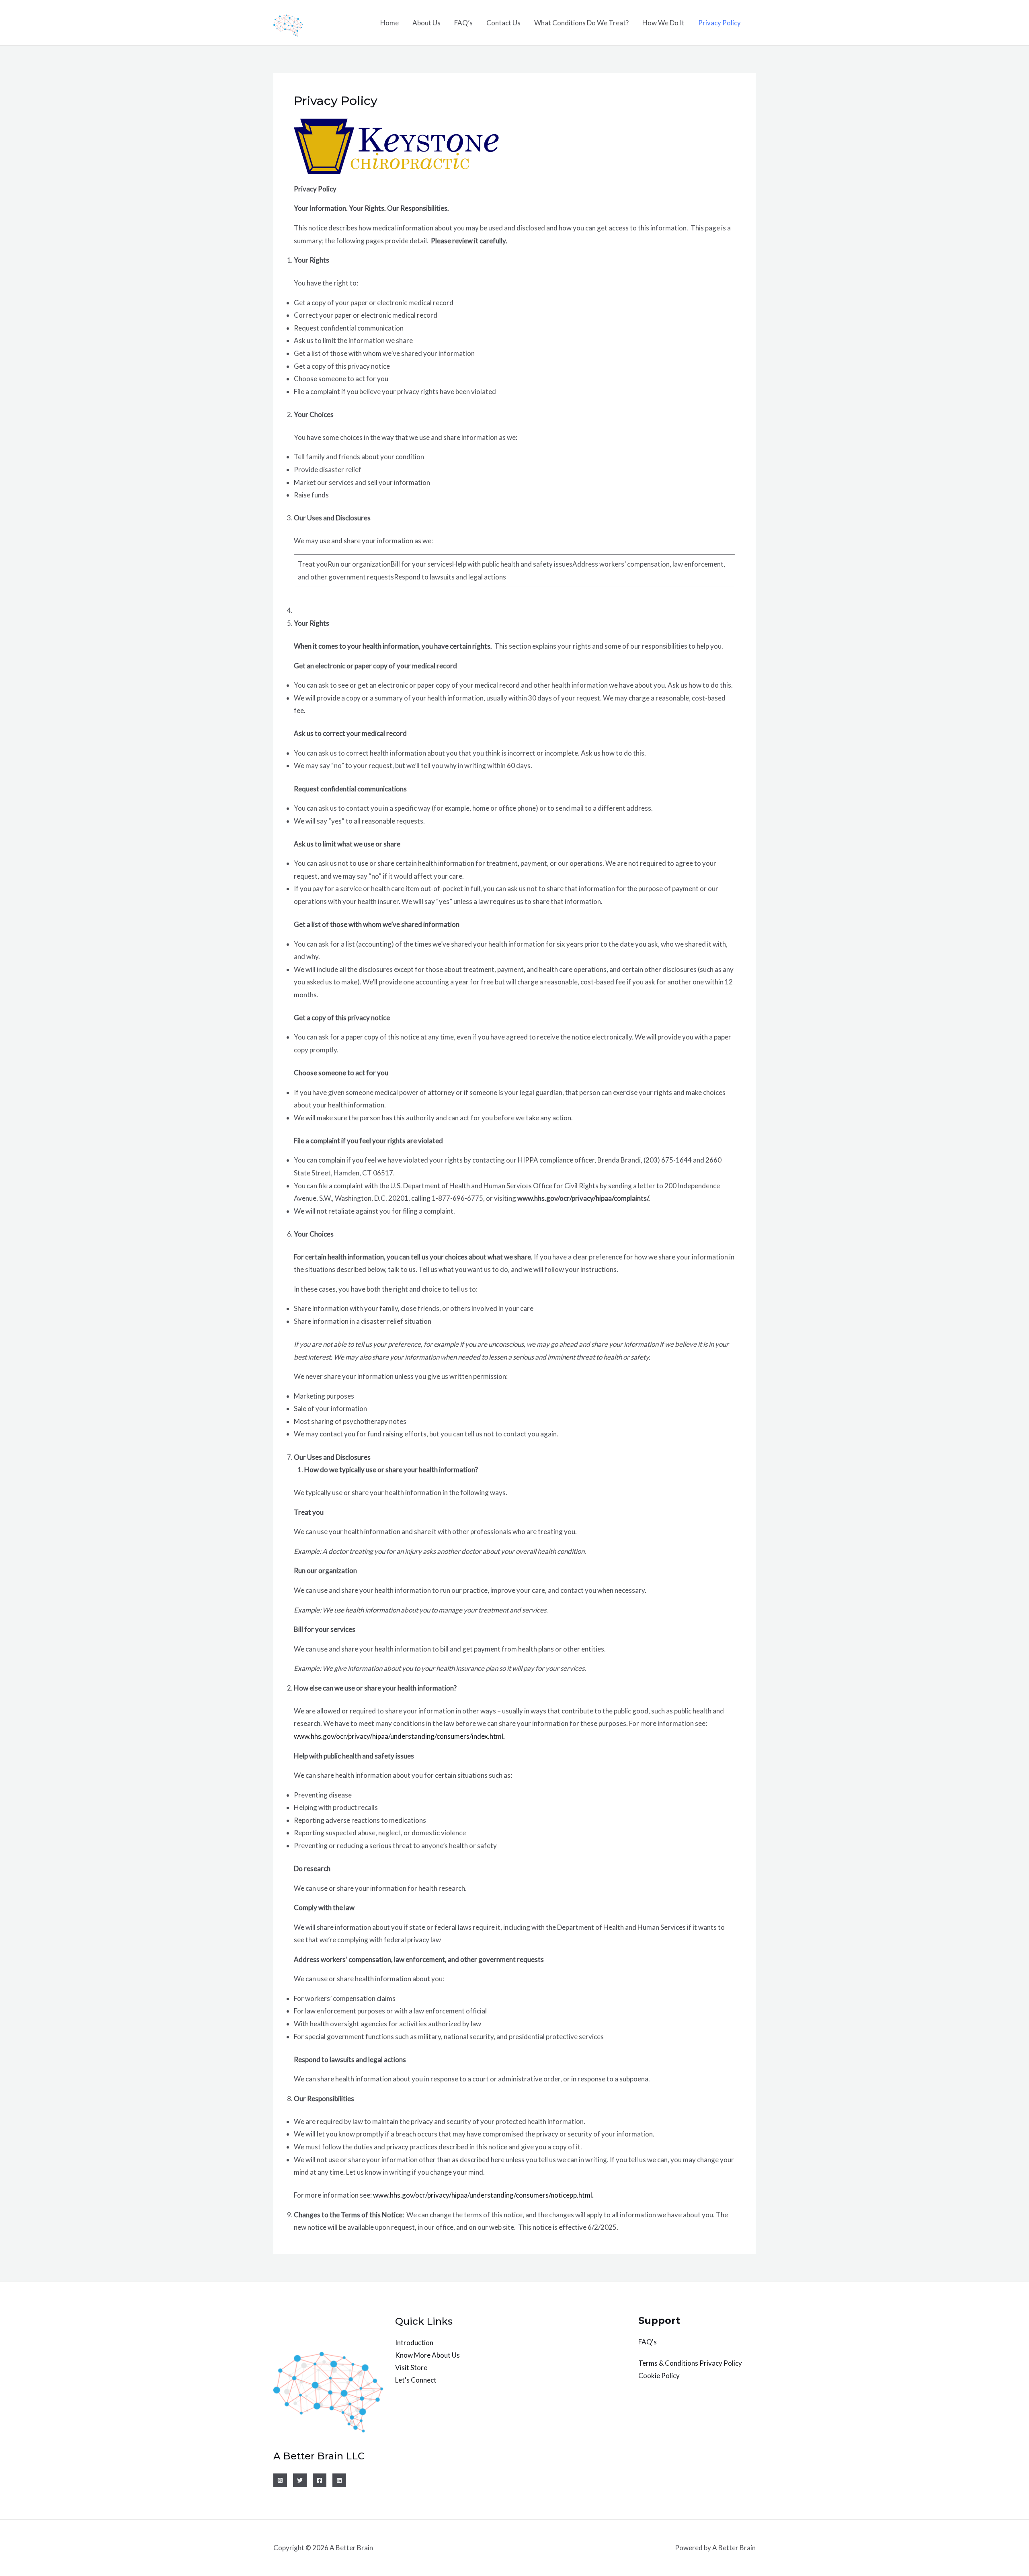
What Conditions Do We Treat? (581, 23)
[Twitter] (300, 2480)
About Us (426, 23)
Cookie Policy (659, 2376)
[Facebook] (320, 2480)
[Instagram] (280, 2480)
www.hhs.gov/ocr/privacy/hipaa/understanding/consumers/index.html (399, 1736)
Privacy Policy (719, 23)
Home (389, 23)
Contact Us (503, 23)
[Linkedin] (339, 2480)
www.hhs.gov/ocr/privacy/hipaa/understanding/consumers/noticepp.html (483, 2195)
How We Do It (663, 23)
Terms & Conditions (668, 2363)
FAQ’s (463, 23)
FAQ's (648, 2342)
